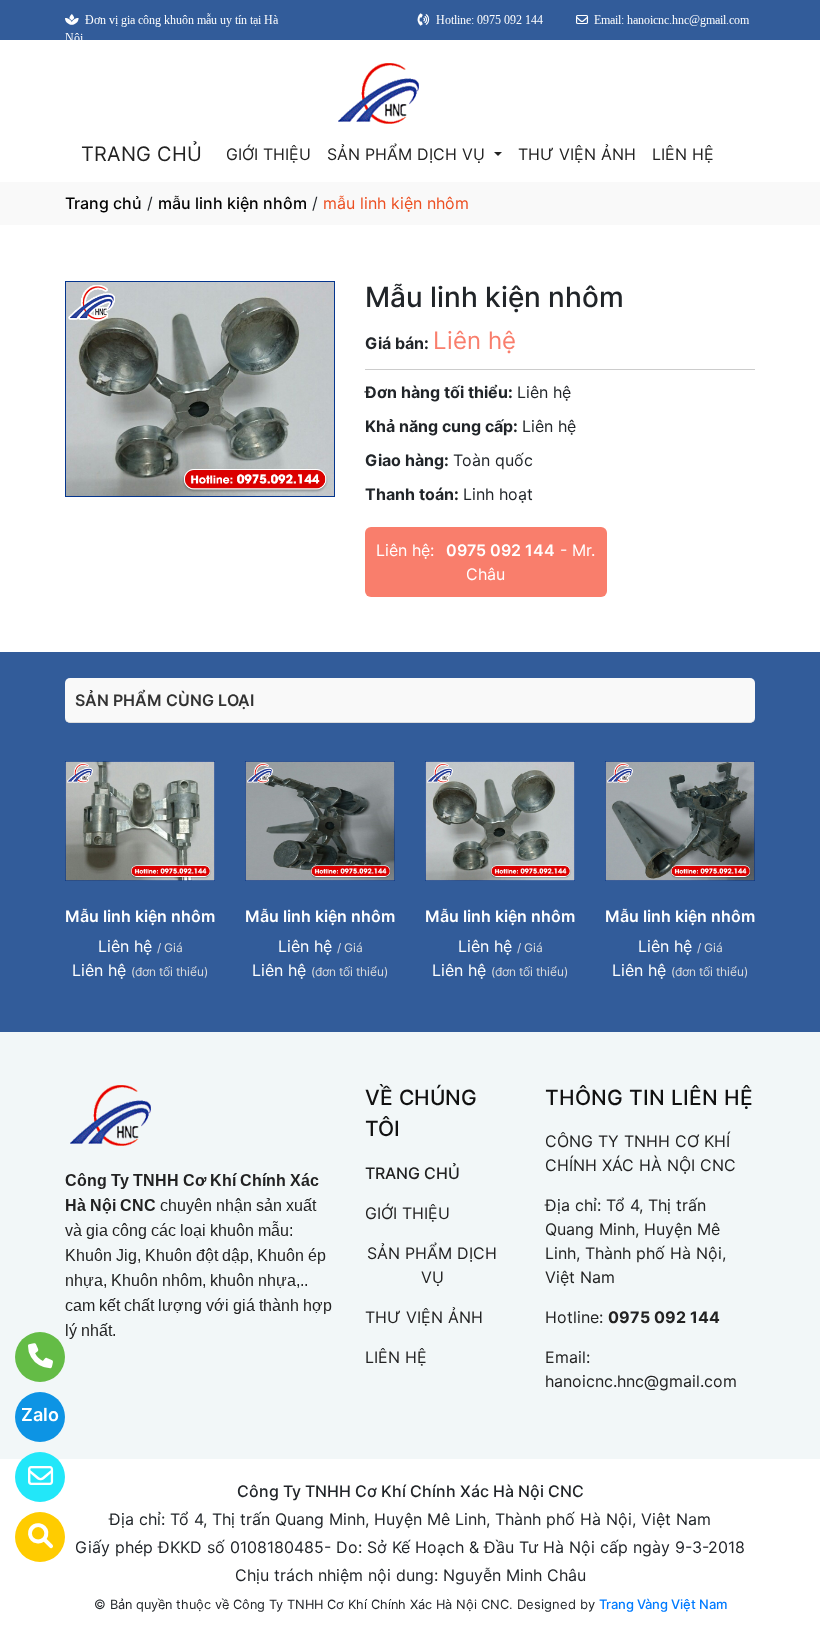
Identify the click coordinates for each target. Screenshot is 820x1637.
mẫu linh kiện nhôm (232, 203)
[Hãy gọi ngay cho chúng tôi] (27, 1357)
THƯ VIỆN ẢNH (577, 154)
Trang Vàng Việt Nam (663, 1604)
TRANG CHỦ (141, 154)
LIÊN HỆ (683, 154)
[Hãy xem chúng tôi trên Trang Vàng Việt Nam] (27, 1537)
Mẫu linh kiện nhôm (140, 916)
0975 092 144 (500, 550)
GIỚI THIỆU (268, 154)
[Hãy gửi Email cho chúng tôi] (27, 1477)
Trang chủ (103, 203)
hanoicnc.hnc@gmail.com (641, 1381)
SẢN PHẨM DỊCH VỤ (408, 154)
